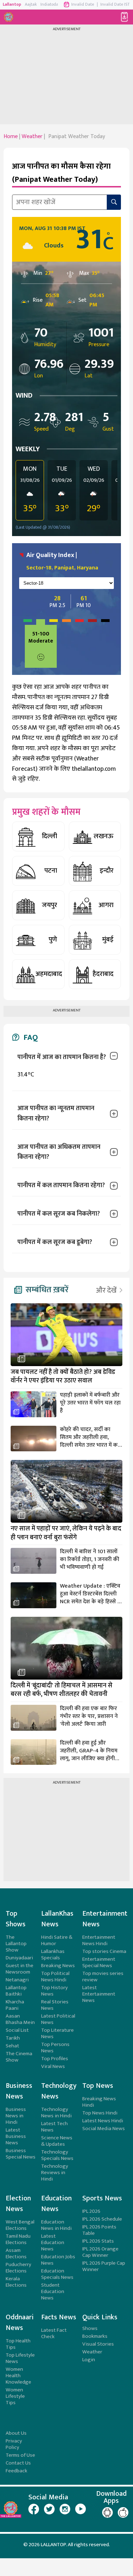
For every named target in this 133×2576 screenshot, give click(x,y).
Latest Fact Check (54, 2333)
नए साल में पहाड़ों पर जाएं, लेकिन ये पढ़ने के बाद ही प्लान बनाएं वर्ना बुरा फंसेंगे (66, 1533)
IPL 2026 (91, 2211)
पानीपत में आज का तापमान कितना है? (62, 1057)
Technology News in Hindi (56, 2113)
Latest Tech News (54, 2127)
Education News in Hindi (56, 2225)
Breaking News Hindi (99, 2102)
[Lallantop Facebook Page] (34, 2509)
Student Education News (53, 2291)
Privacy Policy (14, 2444)
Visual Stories (98, 2344)
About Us (16, 2433)
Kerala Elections (16, 2282)
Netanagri (17, 1980)
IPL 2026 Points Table (99, 2230)
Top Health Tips (18, 2344)
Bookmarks (95, 2336)
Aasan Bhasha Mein (20, 2019)
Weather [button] (32, 137)
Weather (92, 2352)
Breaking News (58, 1966)
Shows (90, 2328)
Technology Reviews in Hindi (55, 2173)
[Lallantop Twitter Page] (49, 2509)
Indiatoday (51, 4)
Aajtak (31, 4)
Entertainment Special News (99, 1962)
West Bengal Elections (20, 2225)
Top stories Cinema (104, 1951)
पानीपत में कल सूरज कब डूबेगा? (55, 1242)
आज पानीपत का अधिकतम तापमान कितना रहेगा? (59, 1152)
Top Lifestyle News (20, 2358)
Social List (17, 2030)
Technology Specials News (57, 2155)
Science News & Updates (57, 2141)
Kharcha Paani (15, 2005)
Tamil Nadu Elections (18, 2239)
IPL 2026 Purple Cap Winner (104, 2266)
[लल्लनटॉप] (10, 17)
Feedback (16, 2471)
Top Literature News (57, 2033)
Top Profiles (55, 2059)
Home (11, 137)
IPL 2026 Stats (98, 2241)
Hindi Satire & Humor (57, 1940)
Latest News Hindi (103, 2121)
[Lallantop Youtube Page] (81, 2509)
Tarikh (13, 2038)
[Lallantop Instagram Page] (65, 2509)
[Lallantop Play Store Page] (123, 2512)
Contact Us (18, 2463)
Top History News (54, 1991)
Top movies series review (103, 1977)
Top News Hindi (100, 2113)
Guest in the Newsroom (20, 1969)
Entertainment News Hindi (99, 1940)
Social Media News (104, 2129)
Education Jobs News (58, 2260)
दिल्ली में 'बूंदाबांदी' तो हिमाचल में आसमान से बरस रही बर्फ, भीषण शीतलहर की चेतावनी (62, 1690)
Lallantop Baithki (16, 1991)
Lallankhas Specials (53, 1955)
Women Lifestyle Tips (15, 2396)
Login (89, 2360)
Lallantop (12, 4)
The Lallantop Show (16, 1944)
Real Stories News (55, 2005)
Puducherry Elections (18, 2268)
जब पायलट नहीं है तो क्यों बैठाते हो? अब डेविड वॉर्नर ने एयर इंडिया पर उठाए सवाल (63, 1377)
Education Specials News (57, 2274)
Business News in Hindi (16, 2116)
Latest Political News (58, 2019)
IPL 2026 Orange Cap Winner (100, 2252)
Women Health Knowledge (18, 2376)
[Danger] (105, 646)
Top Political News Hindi (55, 1977)
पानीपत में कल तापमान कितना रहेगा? (61, 1185)
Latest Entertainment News (99, 1994)
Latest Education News (53, 2242)
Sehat (12, 2046)
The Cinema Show (19, 2057)
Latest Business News (16, 2136)
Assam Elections (16, 2253)
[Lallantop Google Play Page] (107, 2512)
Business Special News (21, 2154)
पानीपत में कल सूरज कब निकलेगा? (59, 1214)
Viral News (53, 2066)
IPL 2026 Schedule (102, 2219)
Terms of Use (20, 2455)
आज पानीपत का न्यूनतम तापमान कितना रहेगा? (56, 1114)
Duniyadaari (19, 1958)
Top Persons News (55, 2048)
